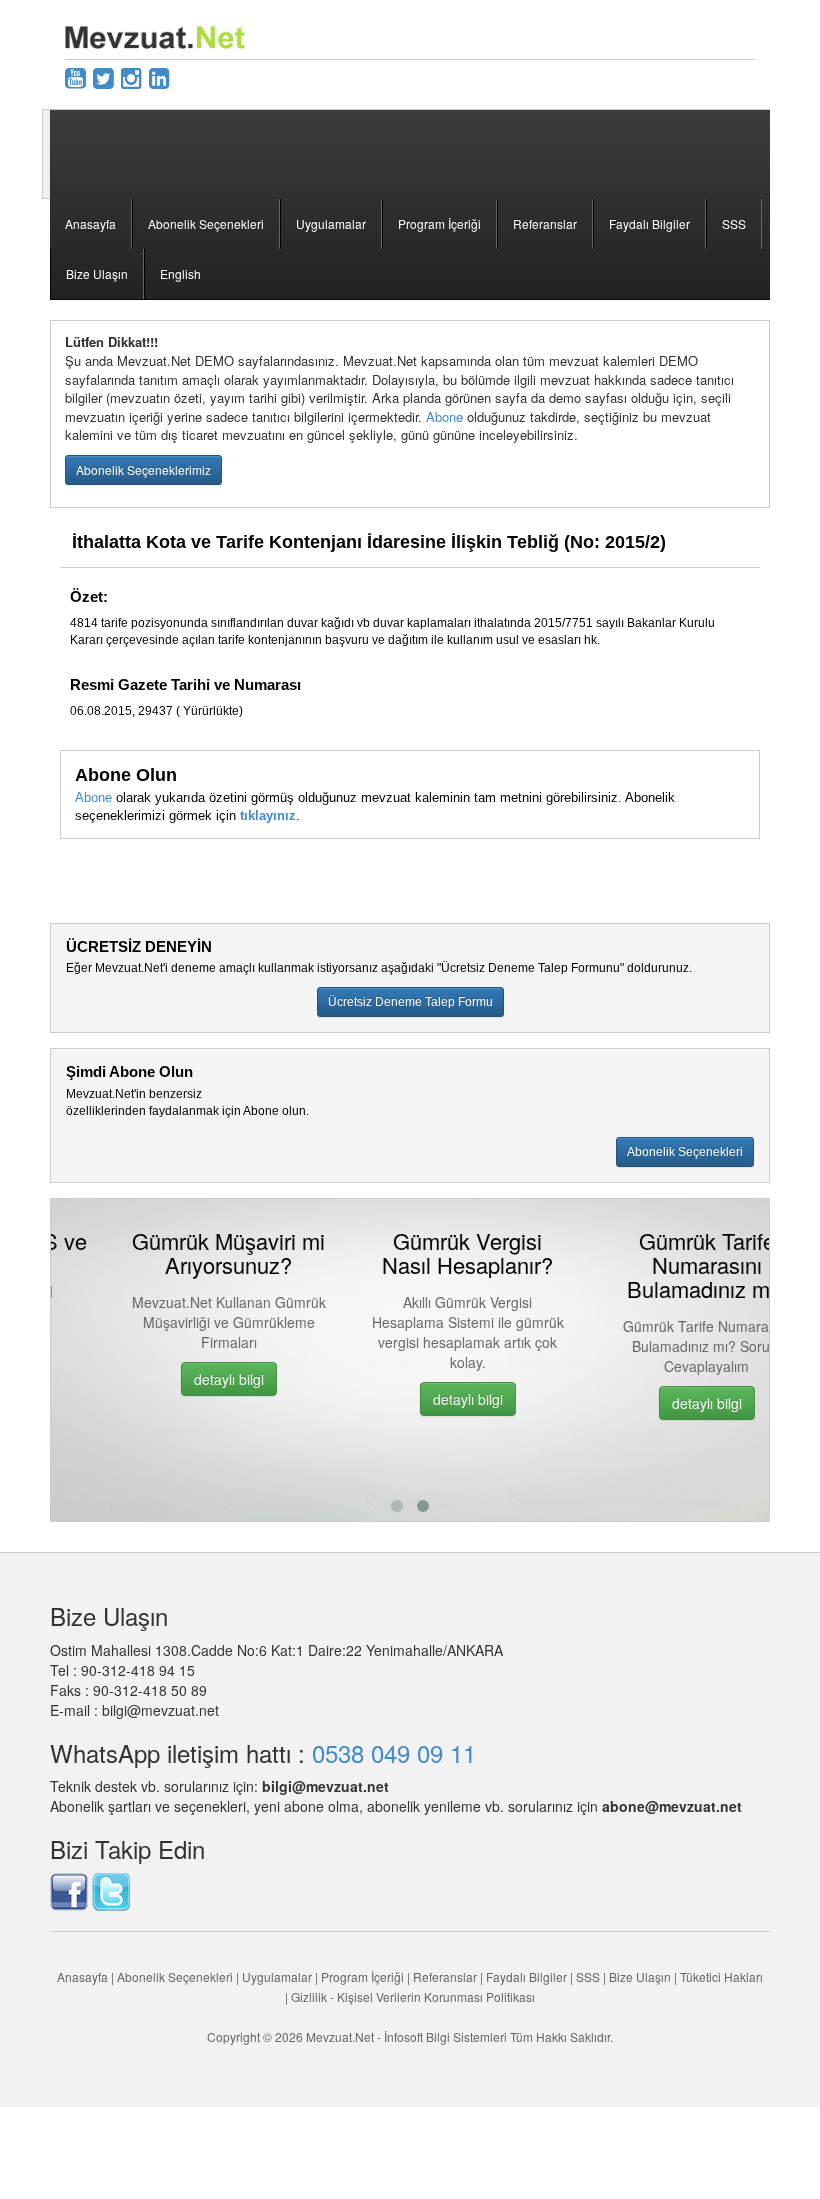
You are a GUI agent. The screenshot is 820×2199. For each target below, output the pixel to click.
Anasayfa (90, 223)
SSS (734, 223)
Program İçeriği (439, 223)
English (180, 273)
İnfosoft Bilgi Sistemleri (445, 2036)
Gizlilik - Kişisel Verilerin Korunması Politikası (413, 1996)
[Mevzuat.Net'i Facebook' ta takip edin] (69, 1889)
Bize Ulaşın (97, 273)
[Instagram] (131, 76)
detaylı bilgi (173, 1379)
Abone (444, 416)
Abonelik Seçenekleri (206, 223)
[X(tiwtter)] (103, 76)
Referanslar (545, 223)
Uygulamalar (331, 223)
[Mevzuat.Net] (155, 35)
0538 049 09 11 (394, 1752)
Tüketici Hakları (721, 1976)
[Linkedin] (159, 76)
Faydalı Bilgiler (649, 223)
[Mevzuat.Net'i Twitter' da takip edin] (111, 1889)
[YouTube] (75, 76)
